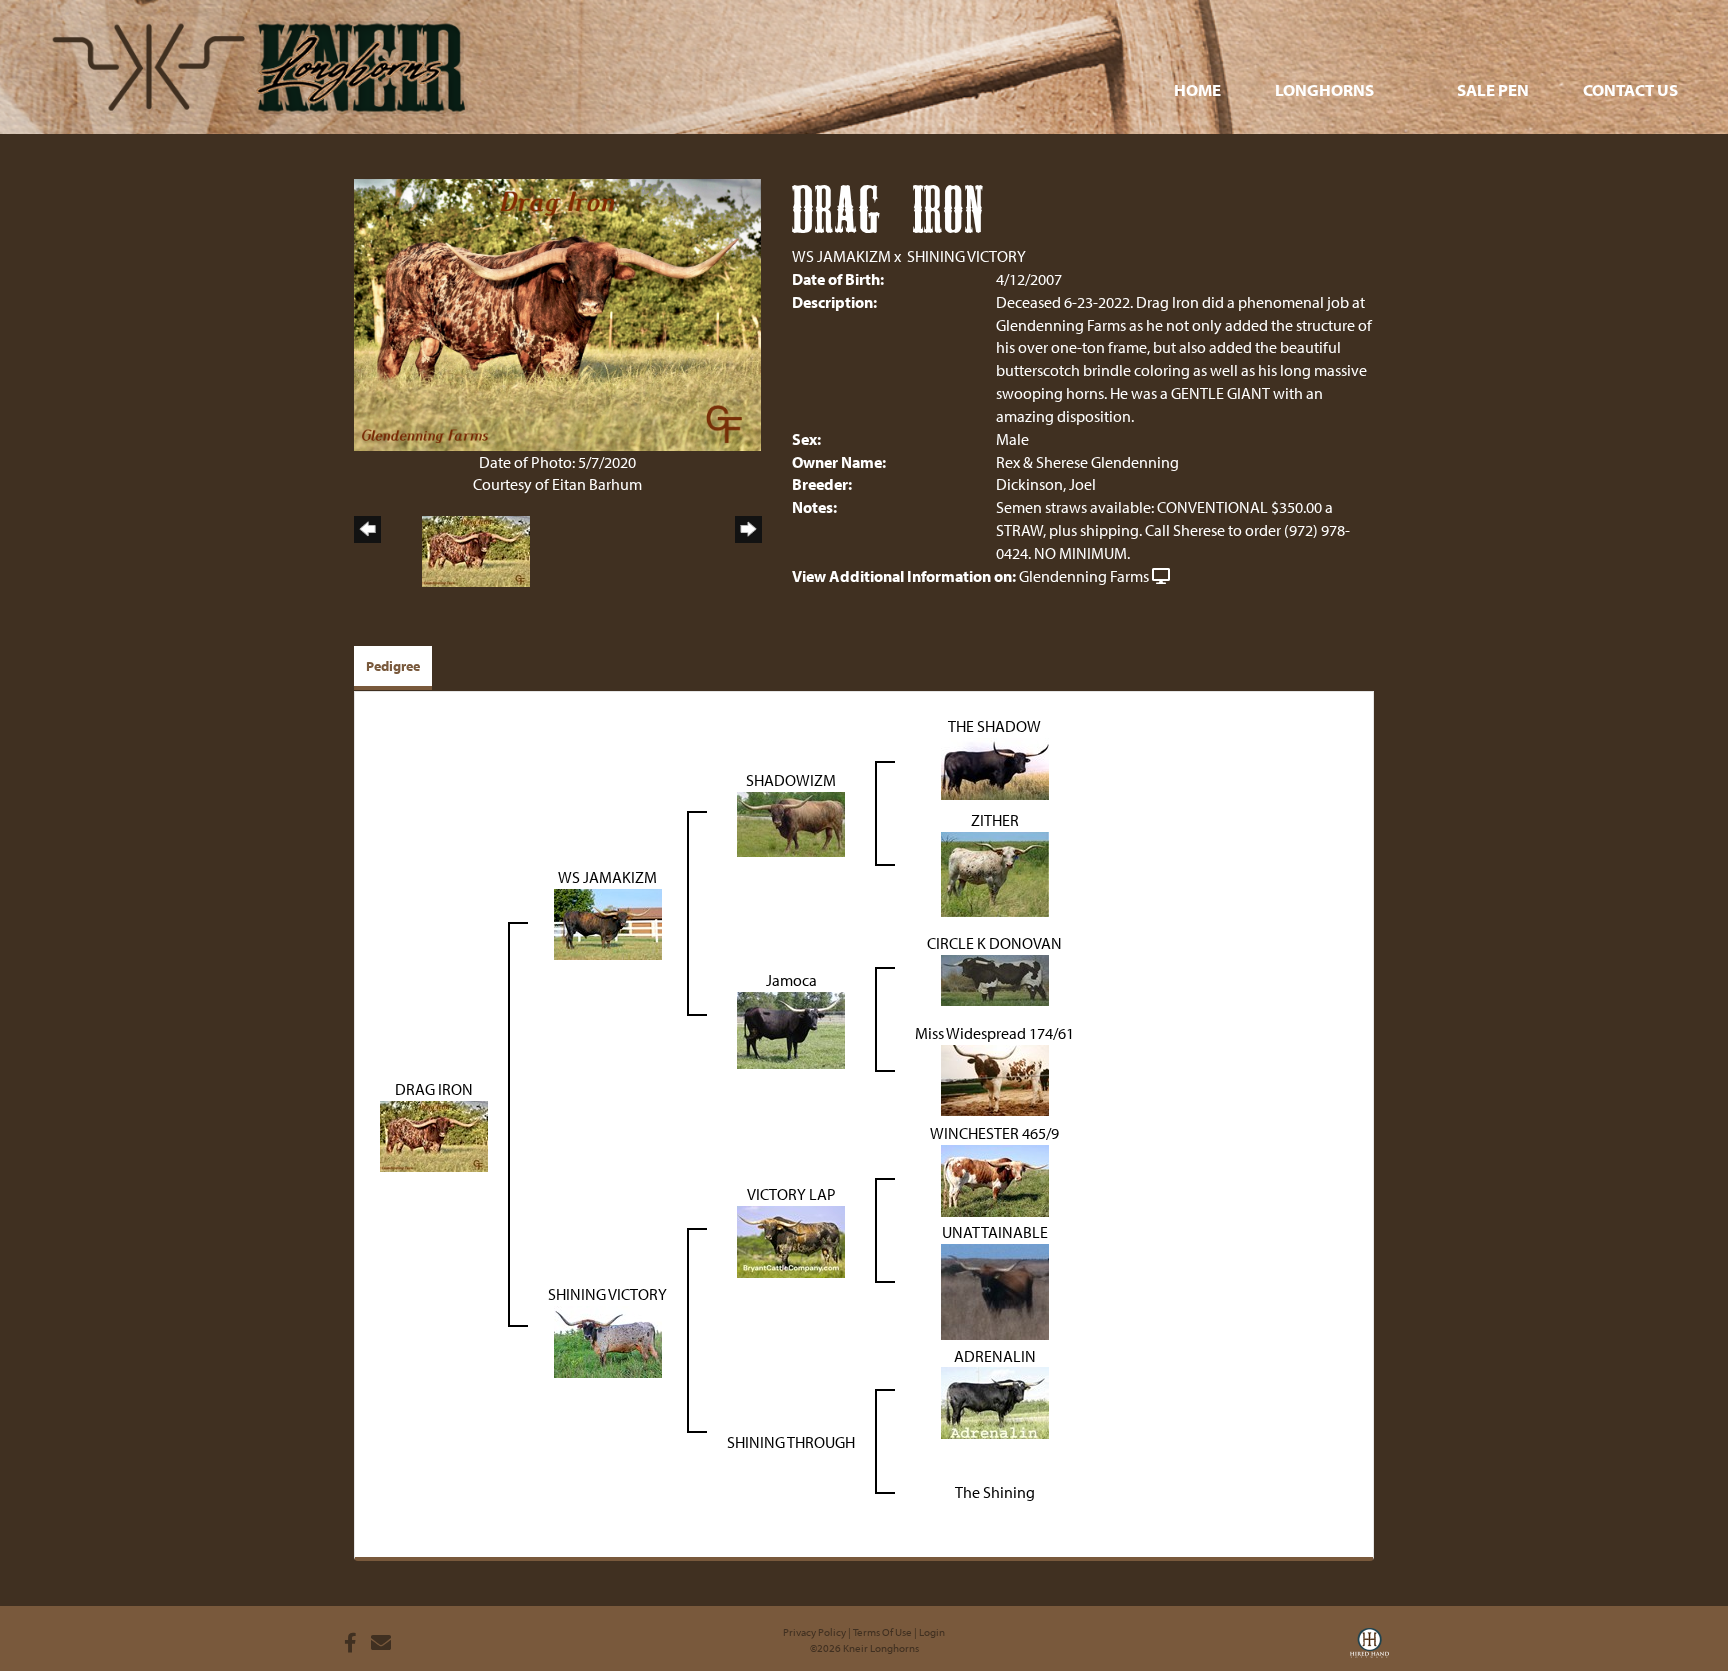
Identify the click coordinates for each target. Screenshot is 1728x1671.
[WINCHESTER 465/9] (995, 1178)
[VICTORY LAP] (791, 1240)
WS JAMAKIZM (841, 256)
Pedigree (393, 666)
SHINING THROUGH (791, 1442)
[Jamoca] (791, 1028)
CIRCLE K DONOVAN (994, 943)
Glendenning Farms (1084, 576)
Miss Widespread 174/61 (994, 1033)
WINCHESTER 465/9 (994, 1133)
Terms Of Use (882, 1632)
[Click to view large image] (557, 313)
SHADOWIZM (791, 780)
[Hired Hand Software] (1369, 1649)
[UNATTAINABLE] (995, 1290)
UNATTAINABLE (995, 1232)
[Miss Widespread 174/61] (995, 1078)
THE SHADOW (994, 726)
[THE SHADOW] (995, 767)
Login (932, 1632)
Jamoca (791, 980)
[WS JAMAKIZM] (608, 923)
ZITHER (995, 820)
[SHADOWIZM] (791, 823)
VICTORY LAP (791, 1194)
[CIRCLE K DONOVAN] (995, 978)
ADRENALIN (995, 1356)
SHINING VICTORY (966, 256)
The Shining (995, 1492)
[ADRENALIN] (995, 1401)
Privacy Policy (814, 1632)
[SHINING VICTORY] (608, 1340)
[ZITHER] (995, 873)
